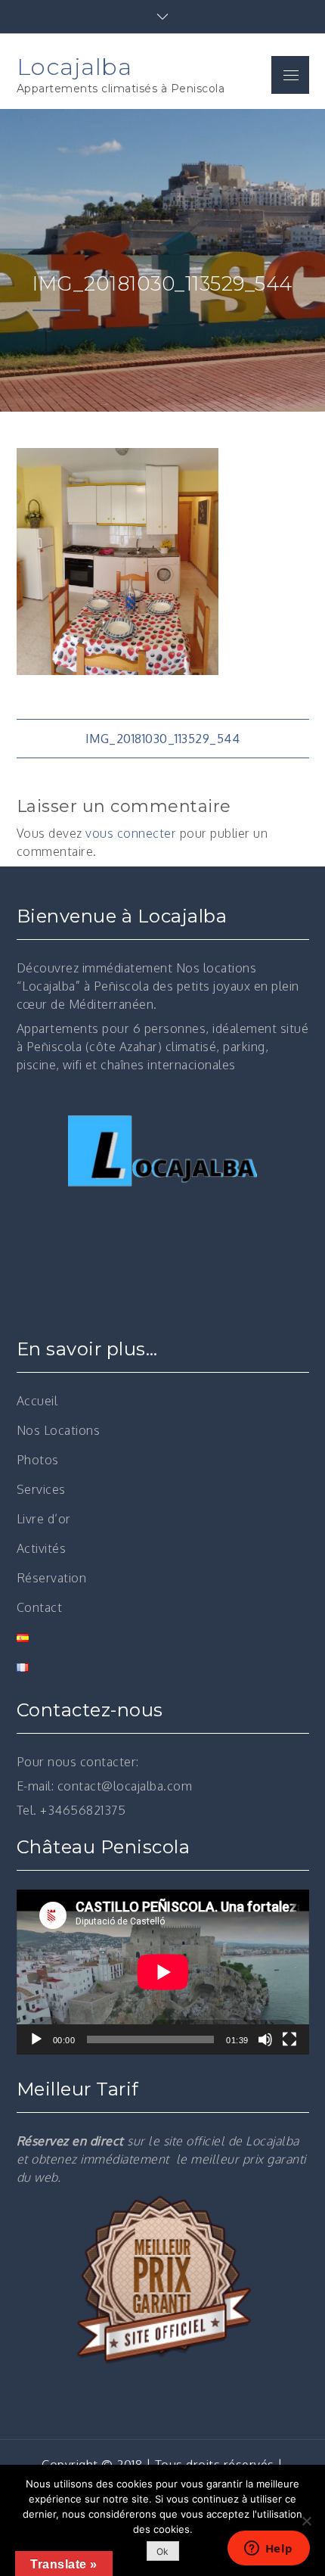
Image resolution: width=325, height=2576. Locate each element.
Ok (163, 2551)
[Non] (306, 2521)
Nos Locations (59, 1430)
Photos (38, 1460)
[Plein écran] (289, 2039)
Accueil (37, 1401)
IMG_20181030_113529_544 (163, 739)
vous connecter (131, 833)
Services (41, 1489)
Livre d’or (44, 1519)
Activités (42, 1548)
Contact (40, 1607)
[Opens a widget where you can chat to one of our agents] (268, 2550)
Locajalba (74, 67)
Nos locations (217, 968)
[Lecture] (36, 2039)
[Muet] (265, 2039)
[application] (163, 1972)
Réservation (52, 1578)
